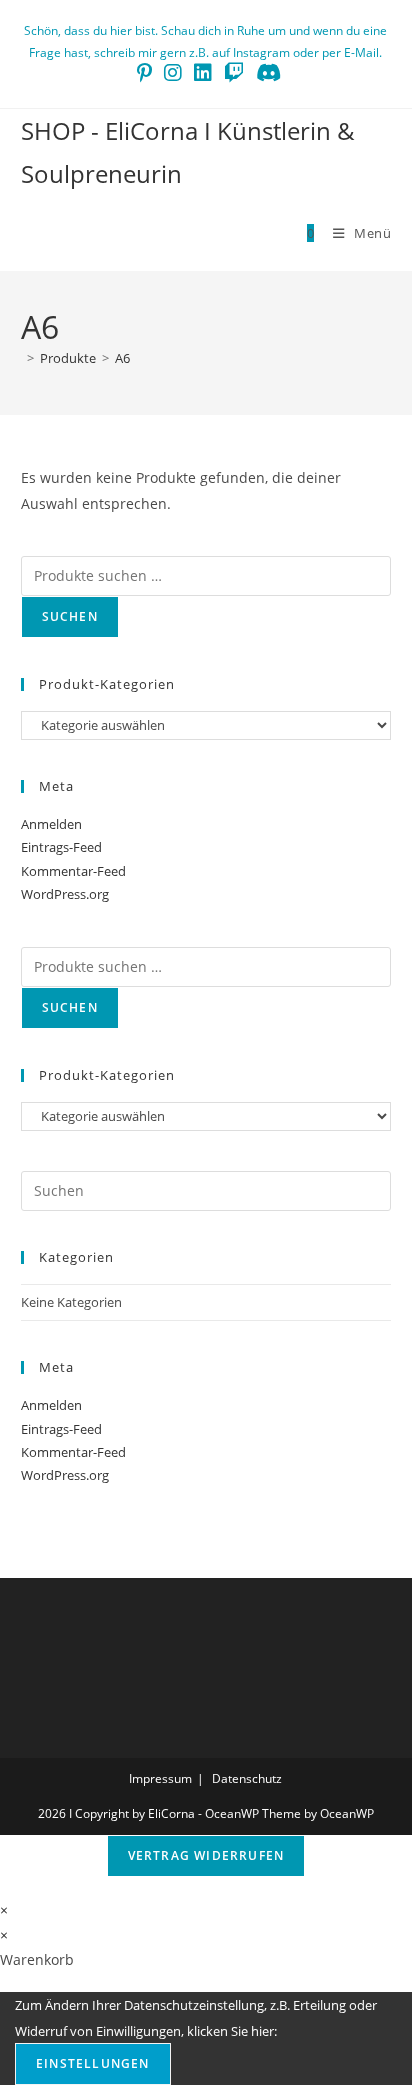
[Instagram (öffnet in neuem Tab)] (173, 73)
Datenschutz (247, 1778)
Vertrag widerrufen (206, 1855)
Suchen (70, 616)
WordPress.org (65, 894)
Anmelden (51, 824)
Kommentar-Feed (73, 871)
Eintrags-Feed (61, 847)
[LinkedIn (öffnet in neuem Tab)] (203, 73)
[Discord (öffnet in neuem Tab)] (265, 73)
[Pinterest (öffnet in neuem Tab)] (144, 73)
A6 (122, 358)
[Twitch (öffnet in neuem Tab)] (234, 73)
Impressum (160, 1778)
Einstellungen (93, 2063)
